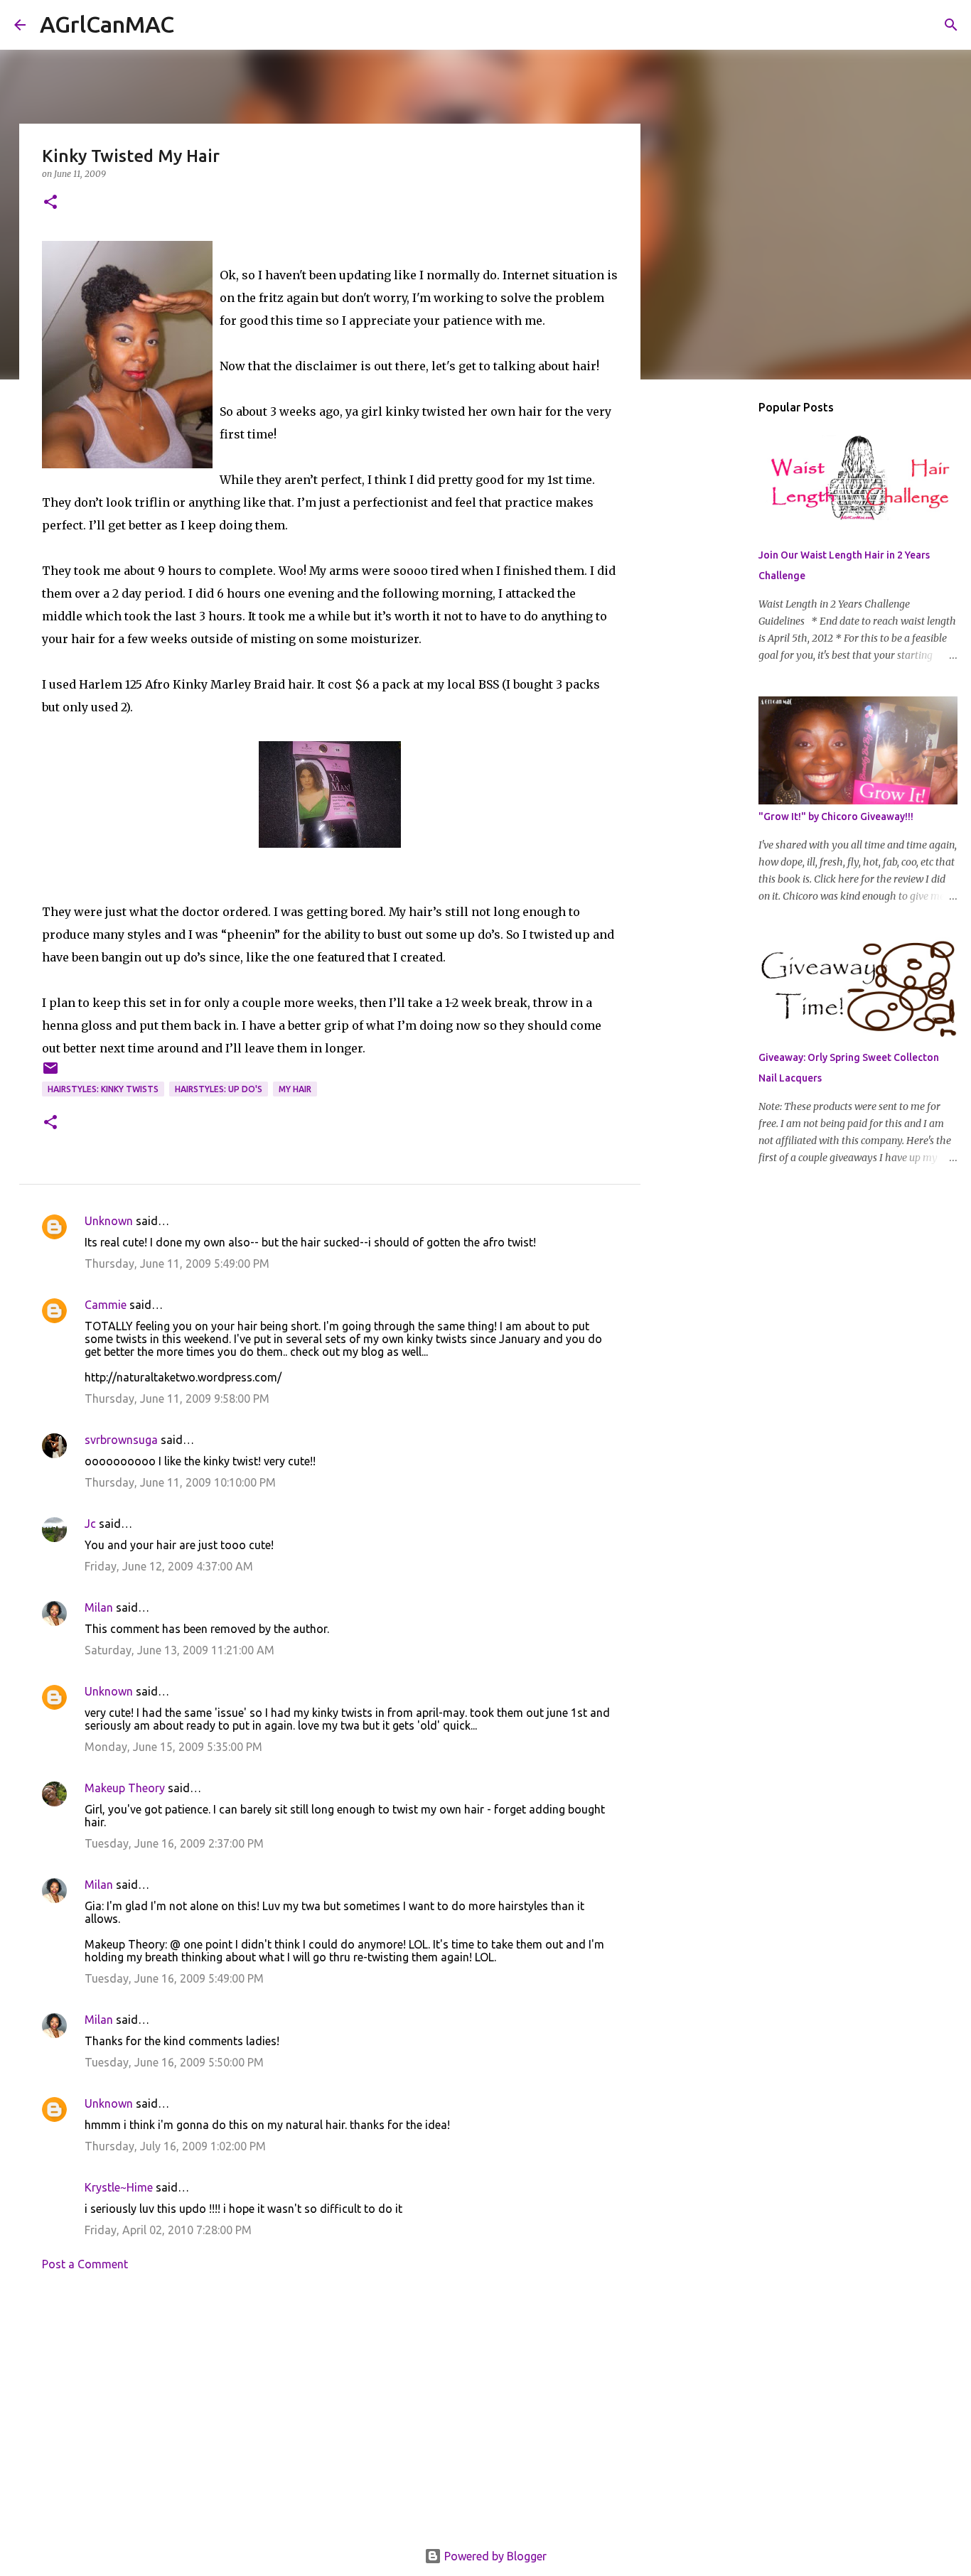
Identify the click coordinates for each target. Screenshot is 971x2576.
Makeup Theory (125, 1788)
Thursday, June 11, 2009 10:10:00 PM (180, 1482)
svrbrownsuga (121, 1440)
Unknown (109, 1221)
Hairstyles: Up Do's (219, 1089)
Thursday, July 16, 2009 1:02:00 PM (175, 2146)
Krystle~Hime (119, 2187)
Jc (90, 1524)
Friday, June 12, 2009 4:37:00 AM (169, 1566)
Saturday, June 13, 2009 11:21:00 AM (179, 1650)
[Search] (194, 25)
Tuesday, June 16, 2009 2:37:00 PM (174, 1843)
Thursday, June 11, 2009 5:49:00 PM (177, 1263)
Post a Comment (85, 2264)
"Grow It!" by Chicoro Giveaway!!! (836, 817)
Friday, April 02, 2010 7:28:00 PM (168, 2230)
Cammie (106, 1305)
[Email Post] (50, 1073)
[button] (50, 203)
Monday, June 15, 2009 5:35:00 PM (173, 1747)
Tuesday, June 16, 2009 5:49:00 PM (174, 1978)
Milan (99, 1607)
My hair (295, 1089)
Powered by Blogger (494, 2556)
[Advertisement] (330, 2414)
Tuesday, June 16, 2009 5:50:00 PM (174, 2062)
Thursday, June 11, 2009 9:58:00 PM (177, 1399)
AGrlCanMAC (107, 24)
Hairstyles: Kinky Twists (103, 1089)
